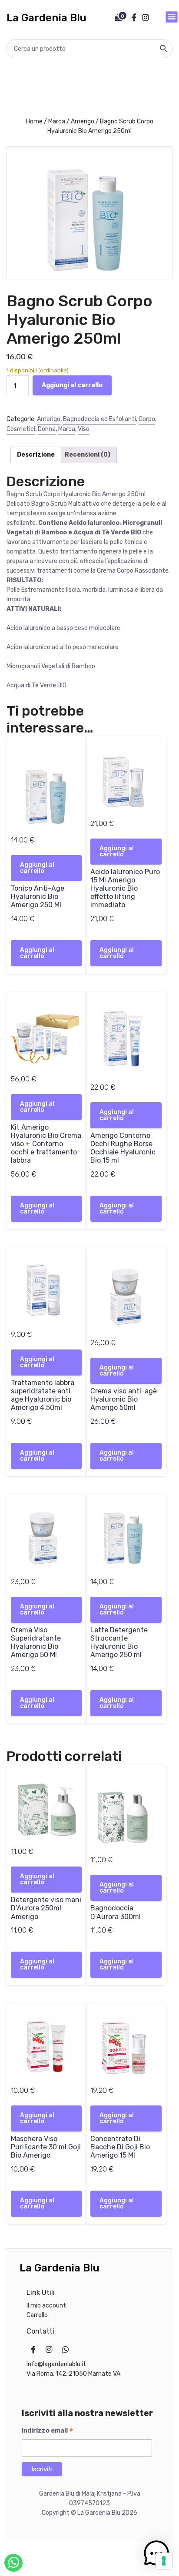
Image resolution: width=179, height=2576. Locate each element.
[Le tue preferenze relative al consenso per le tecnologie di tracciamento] (164, 2561)
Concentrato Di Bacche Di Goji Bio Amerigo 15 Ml (120, 2147)
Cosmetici (21, 429)
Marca (57, 121)
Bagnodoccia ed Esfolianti (99, 419)
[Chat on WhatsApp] (13, 2563)
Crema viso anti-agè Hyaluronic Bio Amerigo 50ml (124, 1399)
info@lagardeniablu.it (56, 2364)
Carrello (37, 2315)
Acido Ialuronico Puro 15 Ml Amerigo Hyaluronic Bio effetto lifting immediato (125, 889)
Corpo (147, 419)
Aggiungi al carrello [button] (37, 868)
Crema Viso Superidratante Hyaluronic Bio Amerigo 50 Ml (36, 1643)
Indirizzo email (47, 2431)
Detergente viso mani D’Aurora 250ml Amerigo (46, 1908)
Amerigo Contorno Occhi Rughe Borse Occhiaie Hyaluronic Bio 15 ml (123, 1148)
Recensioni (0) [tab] (88, 455)
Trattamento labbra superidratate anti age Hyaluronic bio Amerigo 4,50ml (43, 1395)
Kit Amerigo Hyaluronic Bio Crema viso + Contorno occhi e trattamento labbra (46, 1144)
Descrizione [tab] (36, 455)
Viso (84, 429)
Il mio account (46, 2306)
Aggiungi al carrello (72, 385)
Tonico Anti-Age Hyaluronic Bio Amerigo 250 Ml (38, 897)
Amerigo (83, 121)
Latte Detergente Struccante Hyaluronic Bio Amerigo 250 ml (119, 1643)
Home (34, 121)
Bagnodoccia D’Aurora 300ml (116, 1912)
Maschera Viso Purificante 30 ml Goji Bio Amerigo (46, 2147)
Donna (47, 429)
